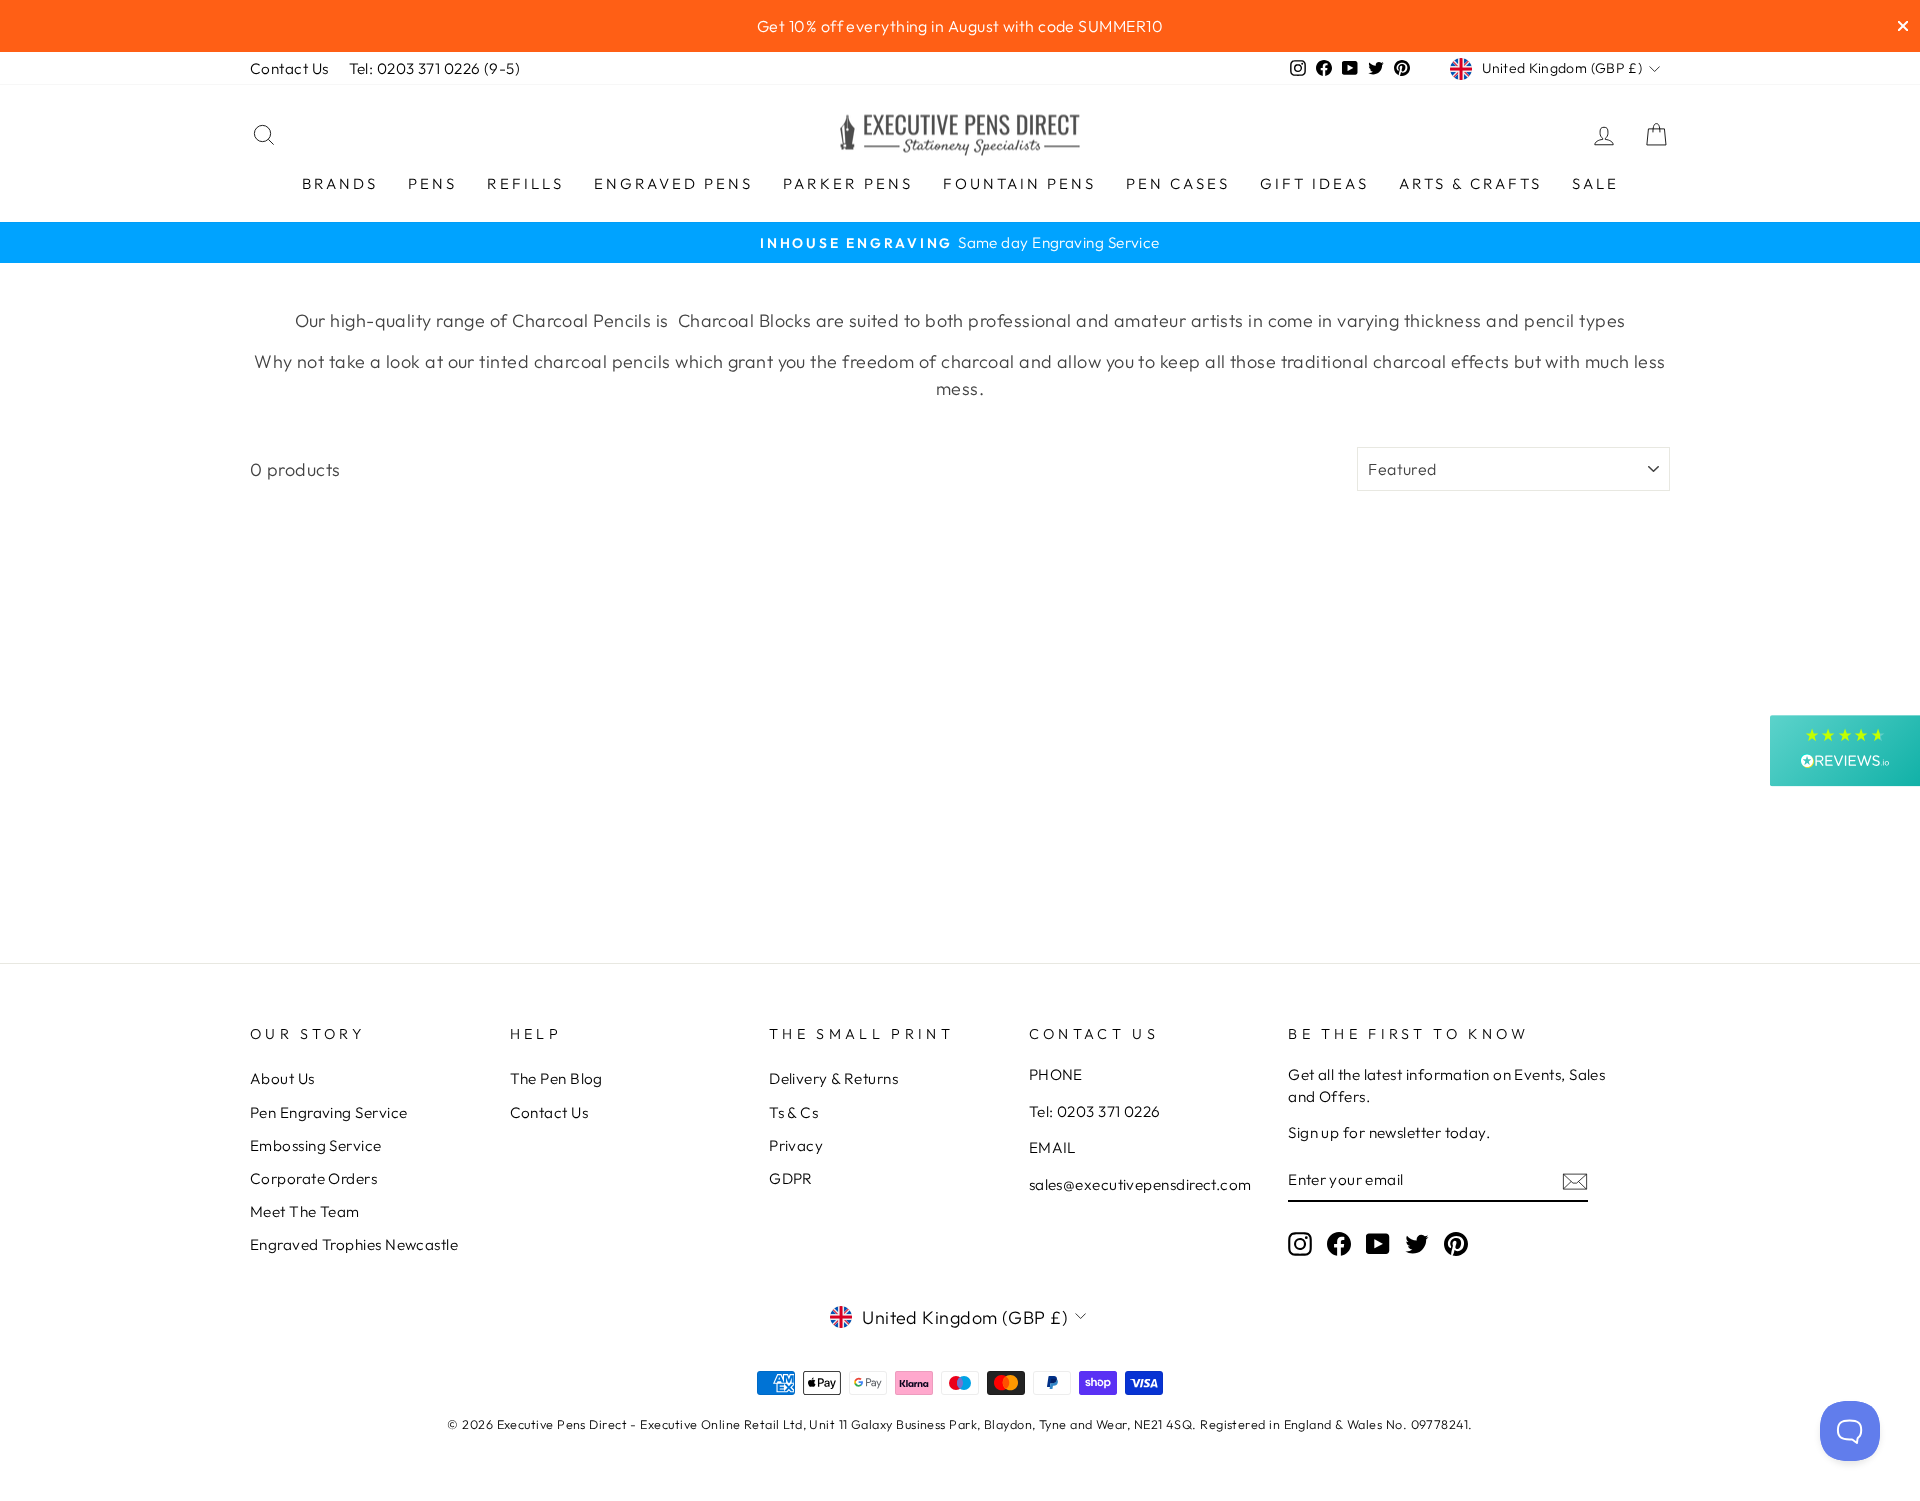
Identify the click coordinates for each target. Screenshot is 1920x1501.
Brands (340, 183)
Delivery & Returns (833, 1078)
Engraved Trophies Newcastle (354, 1244)
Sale (1595, 183)
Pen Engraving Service (328, 1112)
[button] (1845, 750)
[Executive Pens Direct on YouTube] (1378, 1244)
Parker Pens (848, 183)
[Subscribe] (1575, 1180)
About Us (282, 1078)
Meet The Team (305, 1211)
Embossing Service (316, 1145)
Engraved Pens (673, 183)
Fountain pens (1019, 183)
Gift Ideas (1314, 183)
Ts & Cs (793, 1112)
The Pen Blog (556, 1078)
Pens (432, 183)
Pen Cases (1178, 183)
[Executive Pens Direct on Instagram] (1300, 1244)
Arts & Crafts (1470, 183)
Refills (525, 183)
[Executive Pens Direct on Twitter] (1417, 1244)
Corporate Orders (313, 1178)
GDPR (791, 1178)
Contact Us (289, 68)
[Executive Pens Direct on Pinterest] (1456, 1244)
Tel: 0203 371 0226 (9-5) (435, 68)
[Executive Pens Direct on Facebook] (1339, 1244)
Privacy (796, 1145)
